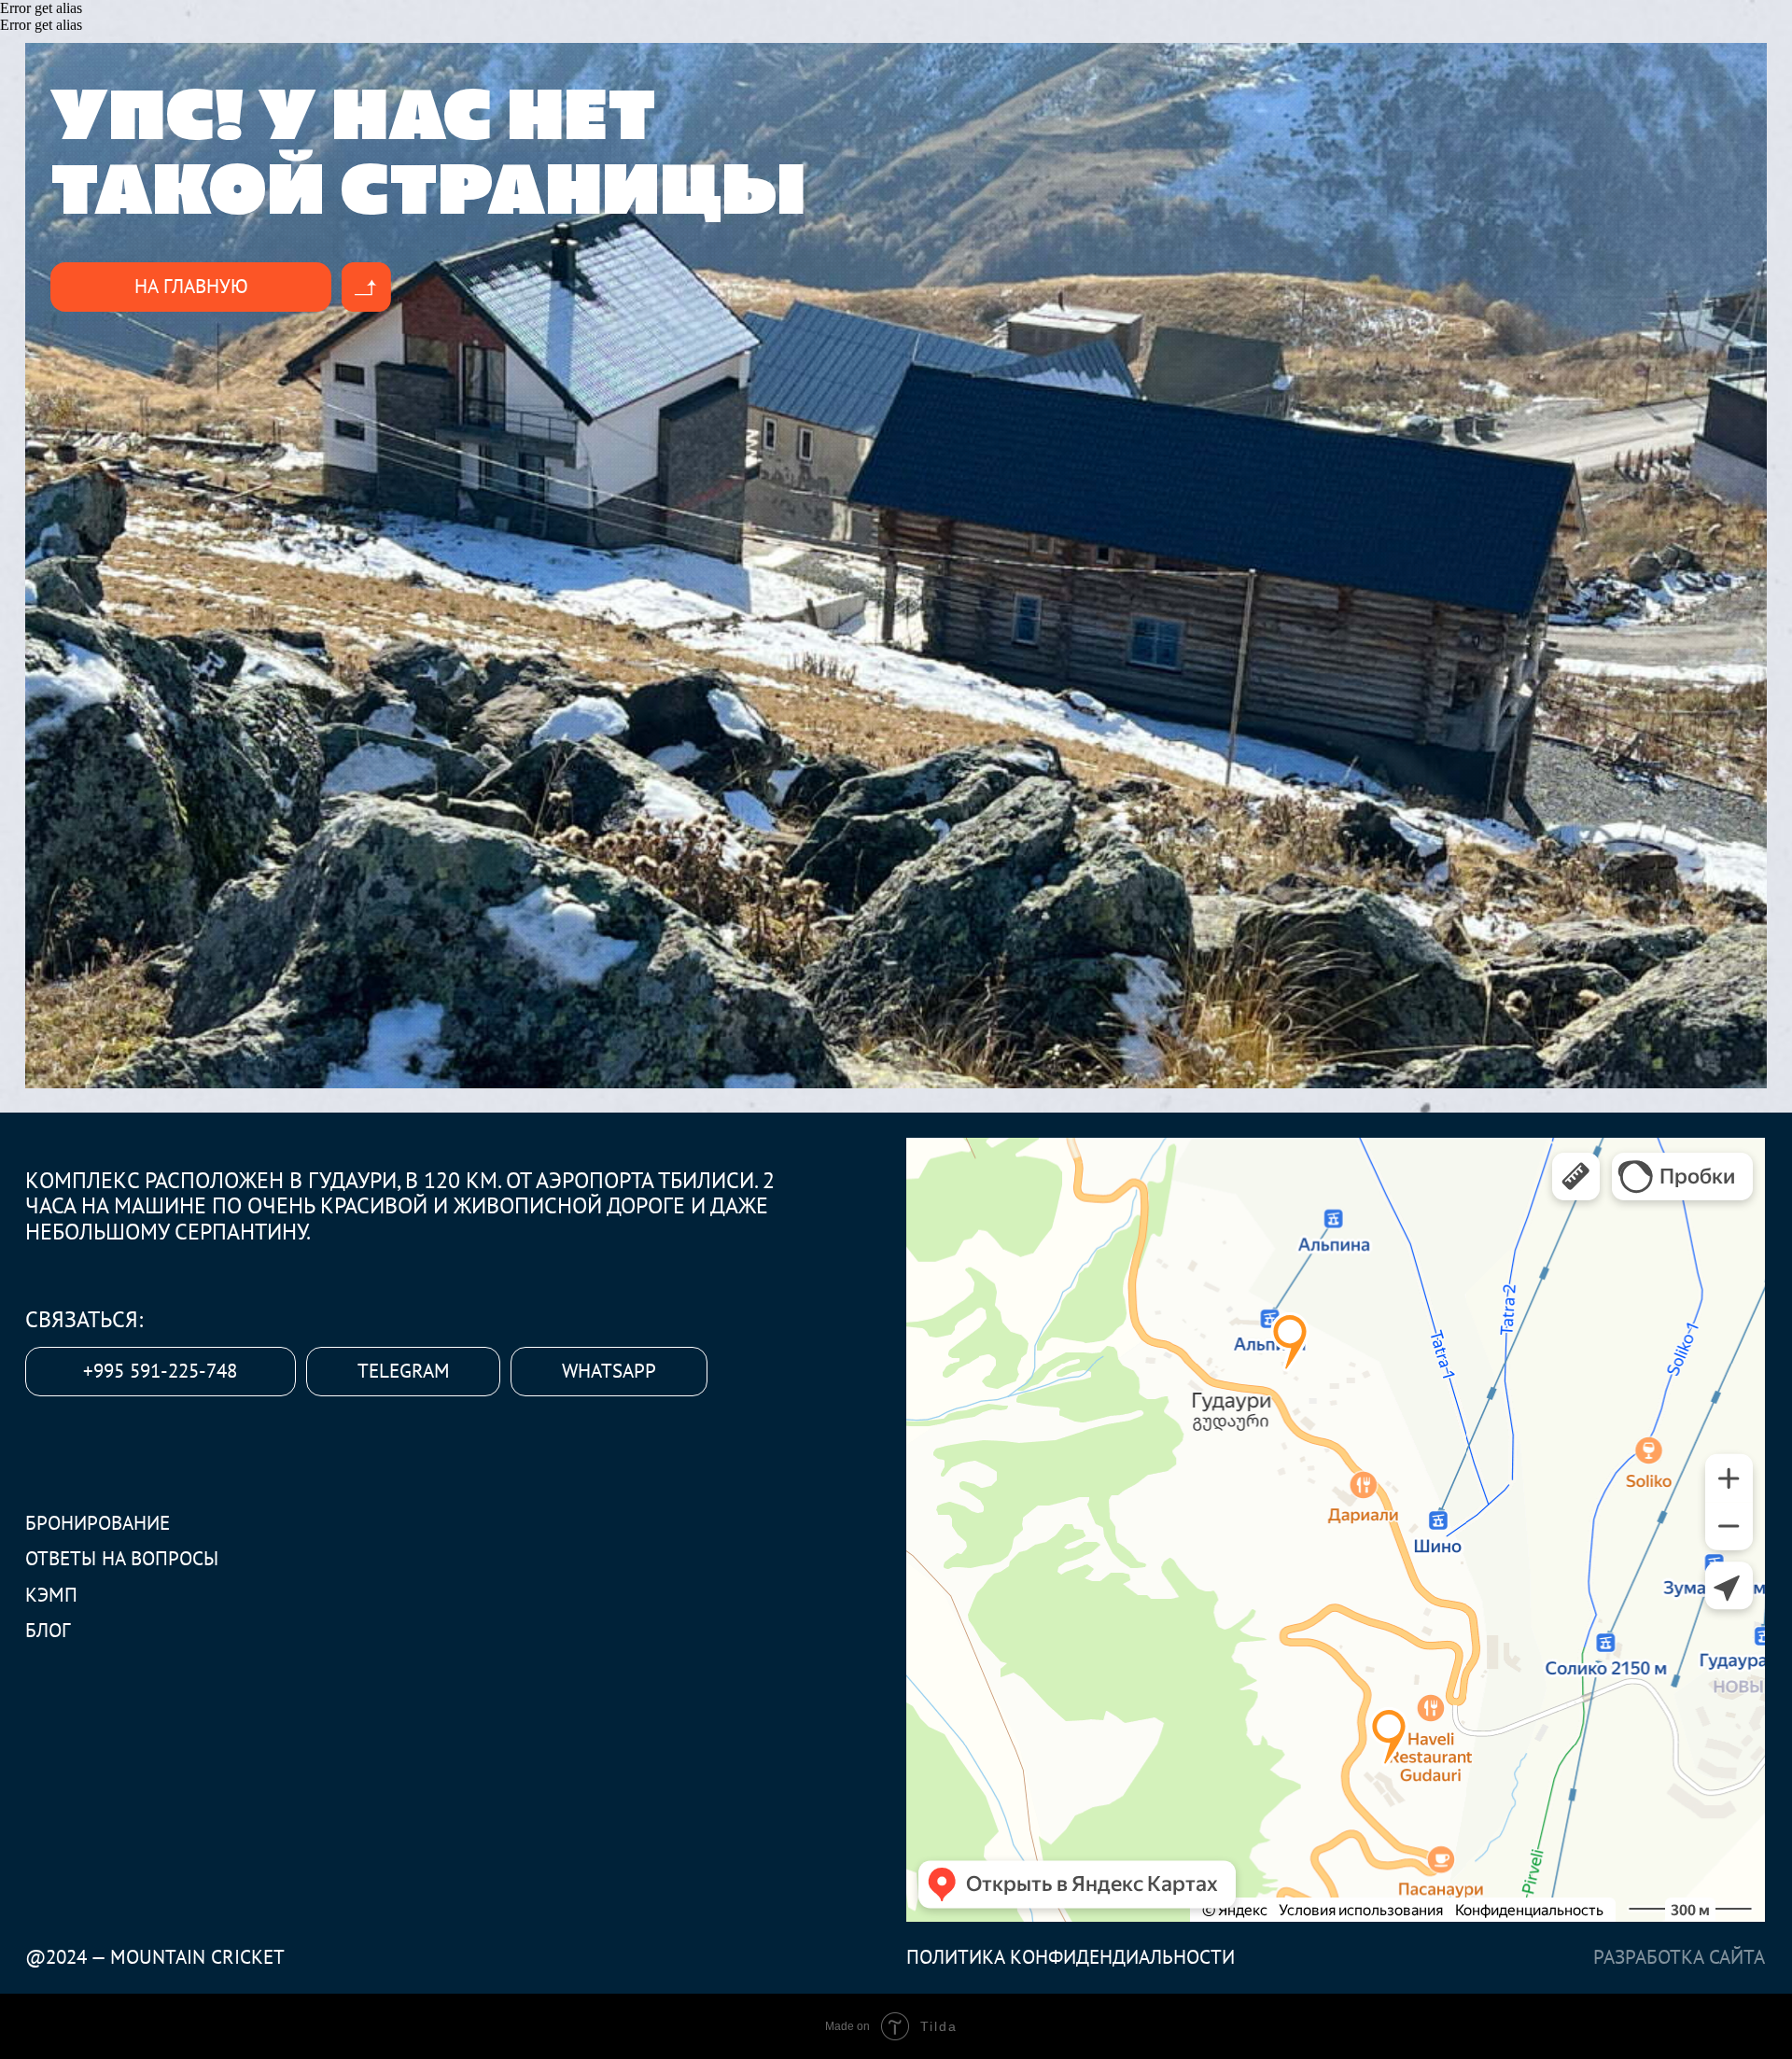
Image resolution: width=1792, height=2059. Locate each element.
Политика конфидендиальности (1071, 1957)
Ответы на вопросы (122, 1558)
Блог (48, 1630)
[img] (366, 287)
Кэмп (51, 1595)
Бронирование (98, 1523)
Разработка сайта (1679, 1957)
